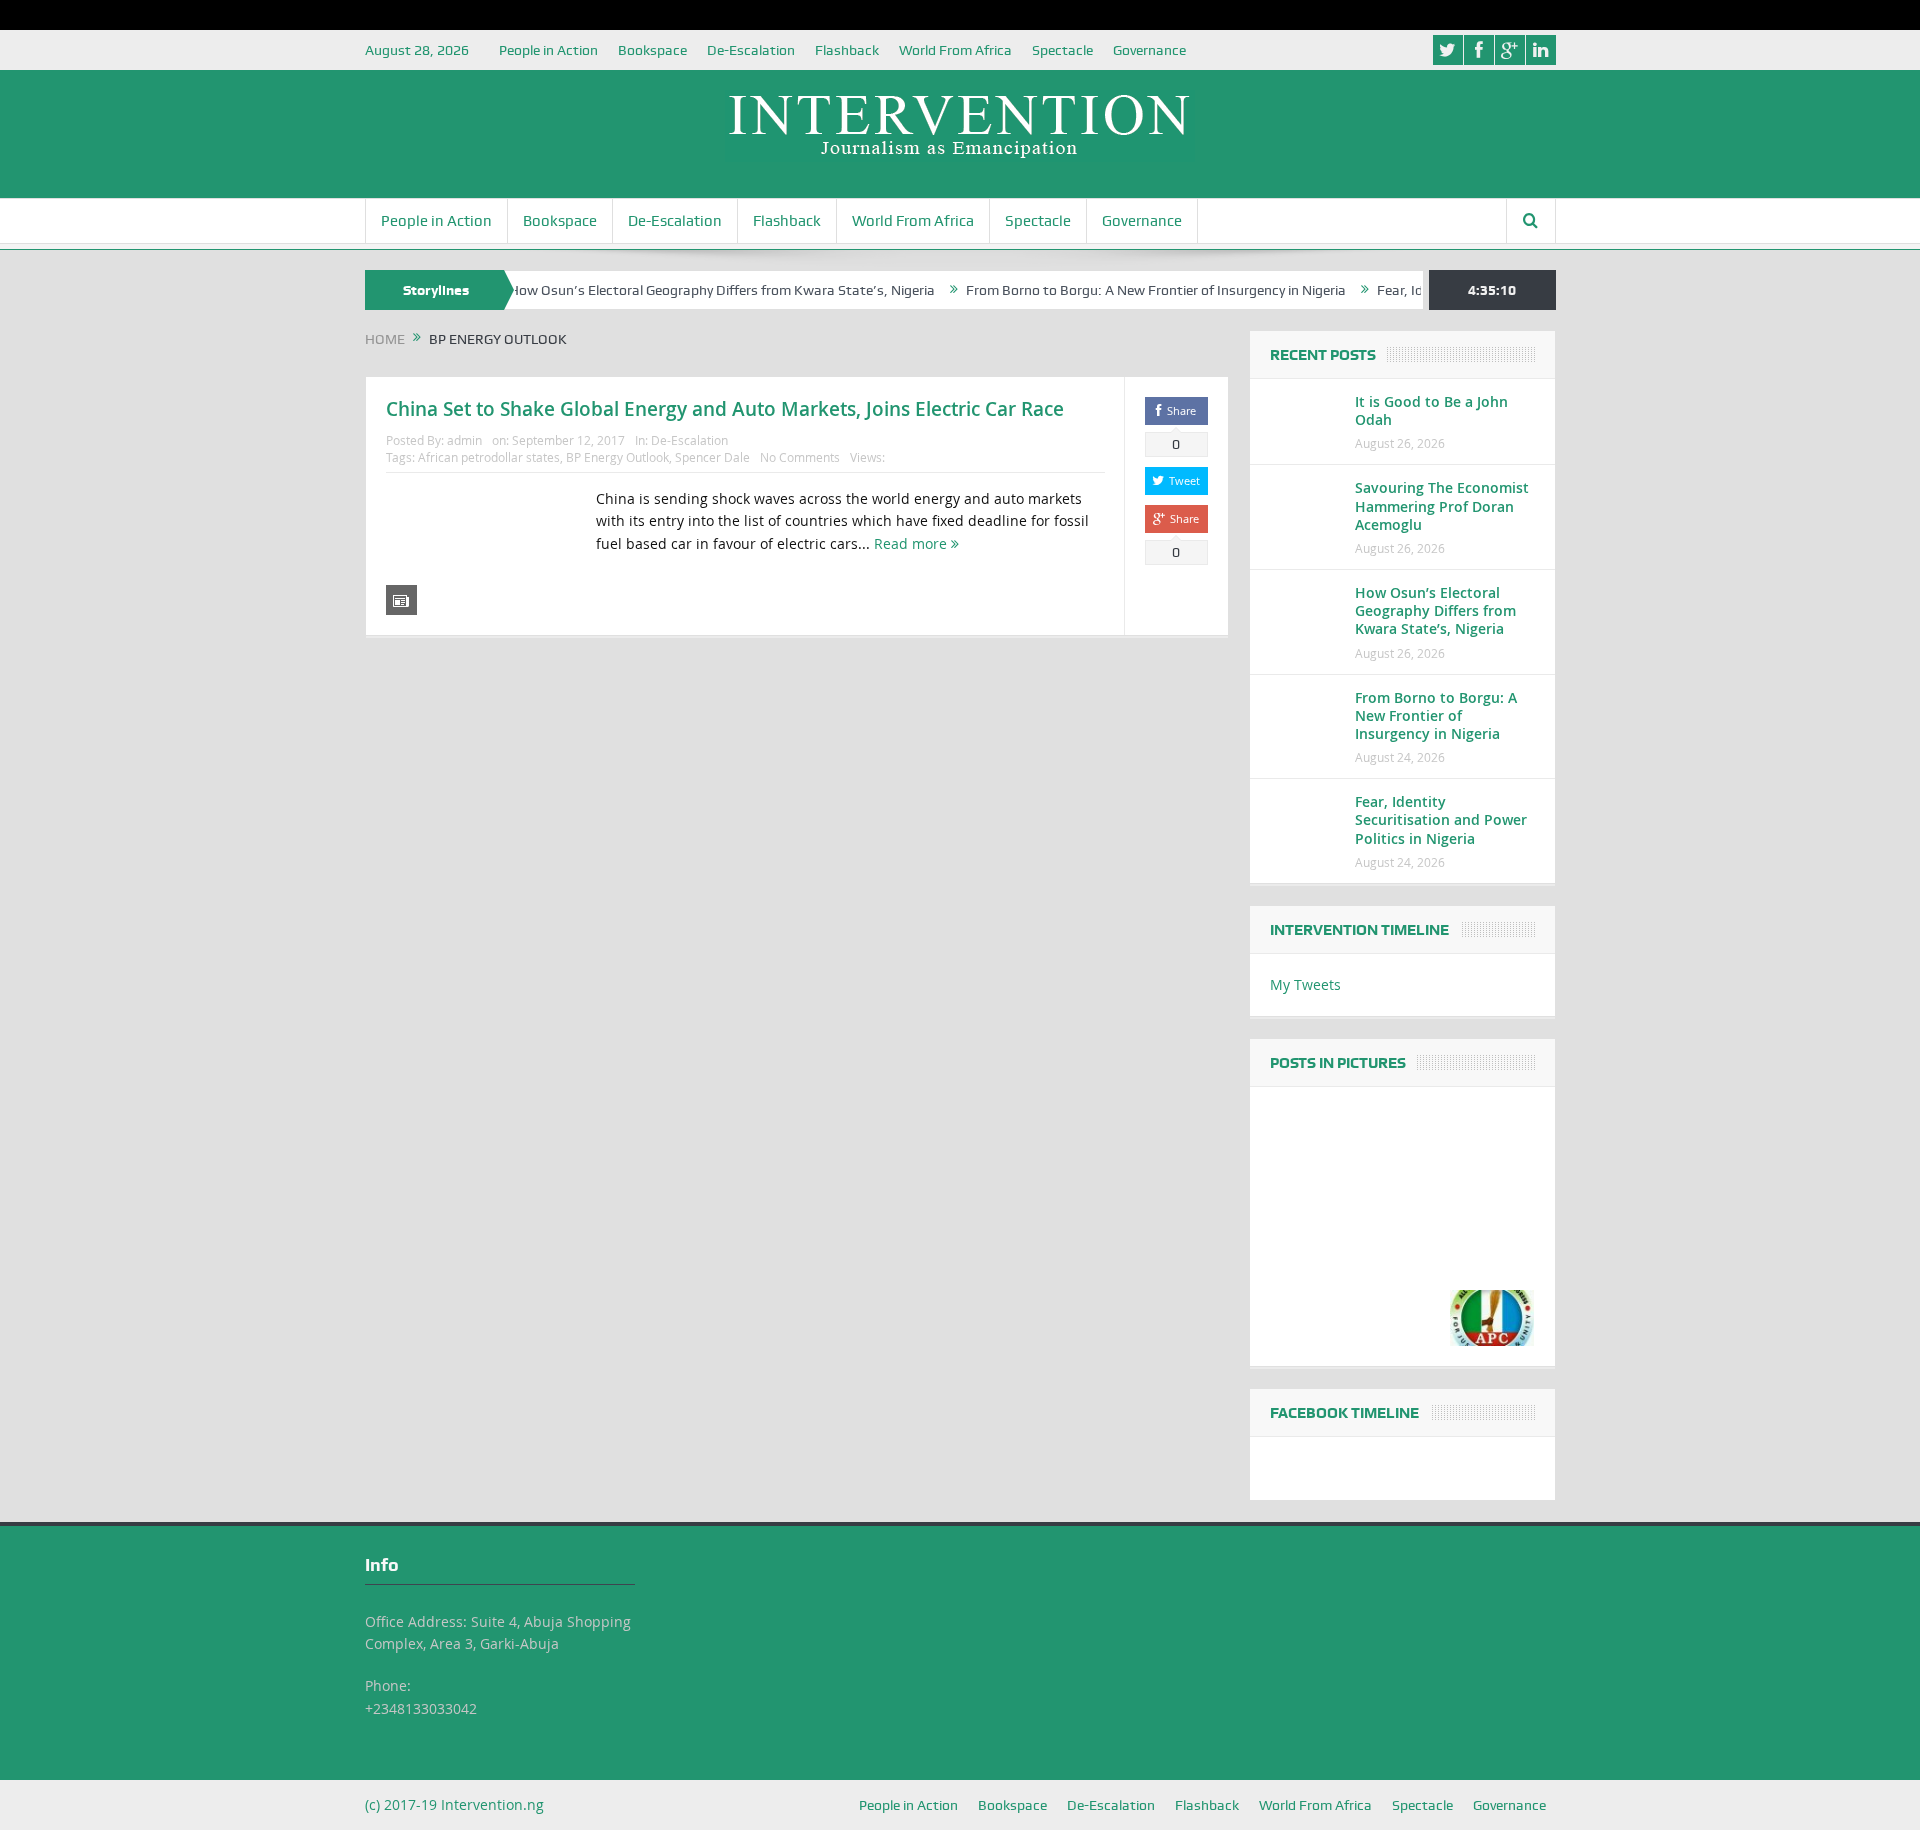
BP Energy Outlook (617, 457)
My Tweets (1305, 984)
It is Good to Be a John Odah (1431, 410)
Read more (912, 543)
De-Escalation (751, 50)
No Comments (800, 457)
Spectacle (1062, 50)
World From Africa (955, 50)
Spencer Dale (712, 457)
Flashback (847, 50)
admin (464, 440)
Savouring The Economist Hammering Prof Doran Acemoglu (1442, 505)
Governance (1149, 50)
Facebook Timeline (1344, 1413)
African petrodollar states (489, 457)
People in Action (548, 50)
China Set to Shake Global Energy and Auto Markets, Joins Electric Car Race (725, 409)
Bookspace (652, 50)
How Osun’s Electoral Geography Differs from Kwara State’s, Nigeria (681, 290)
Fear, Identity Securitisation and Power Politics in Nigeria (1441, 819)
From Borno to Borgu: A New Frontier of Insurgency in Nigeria (1115, 290)
